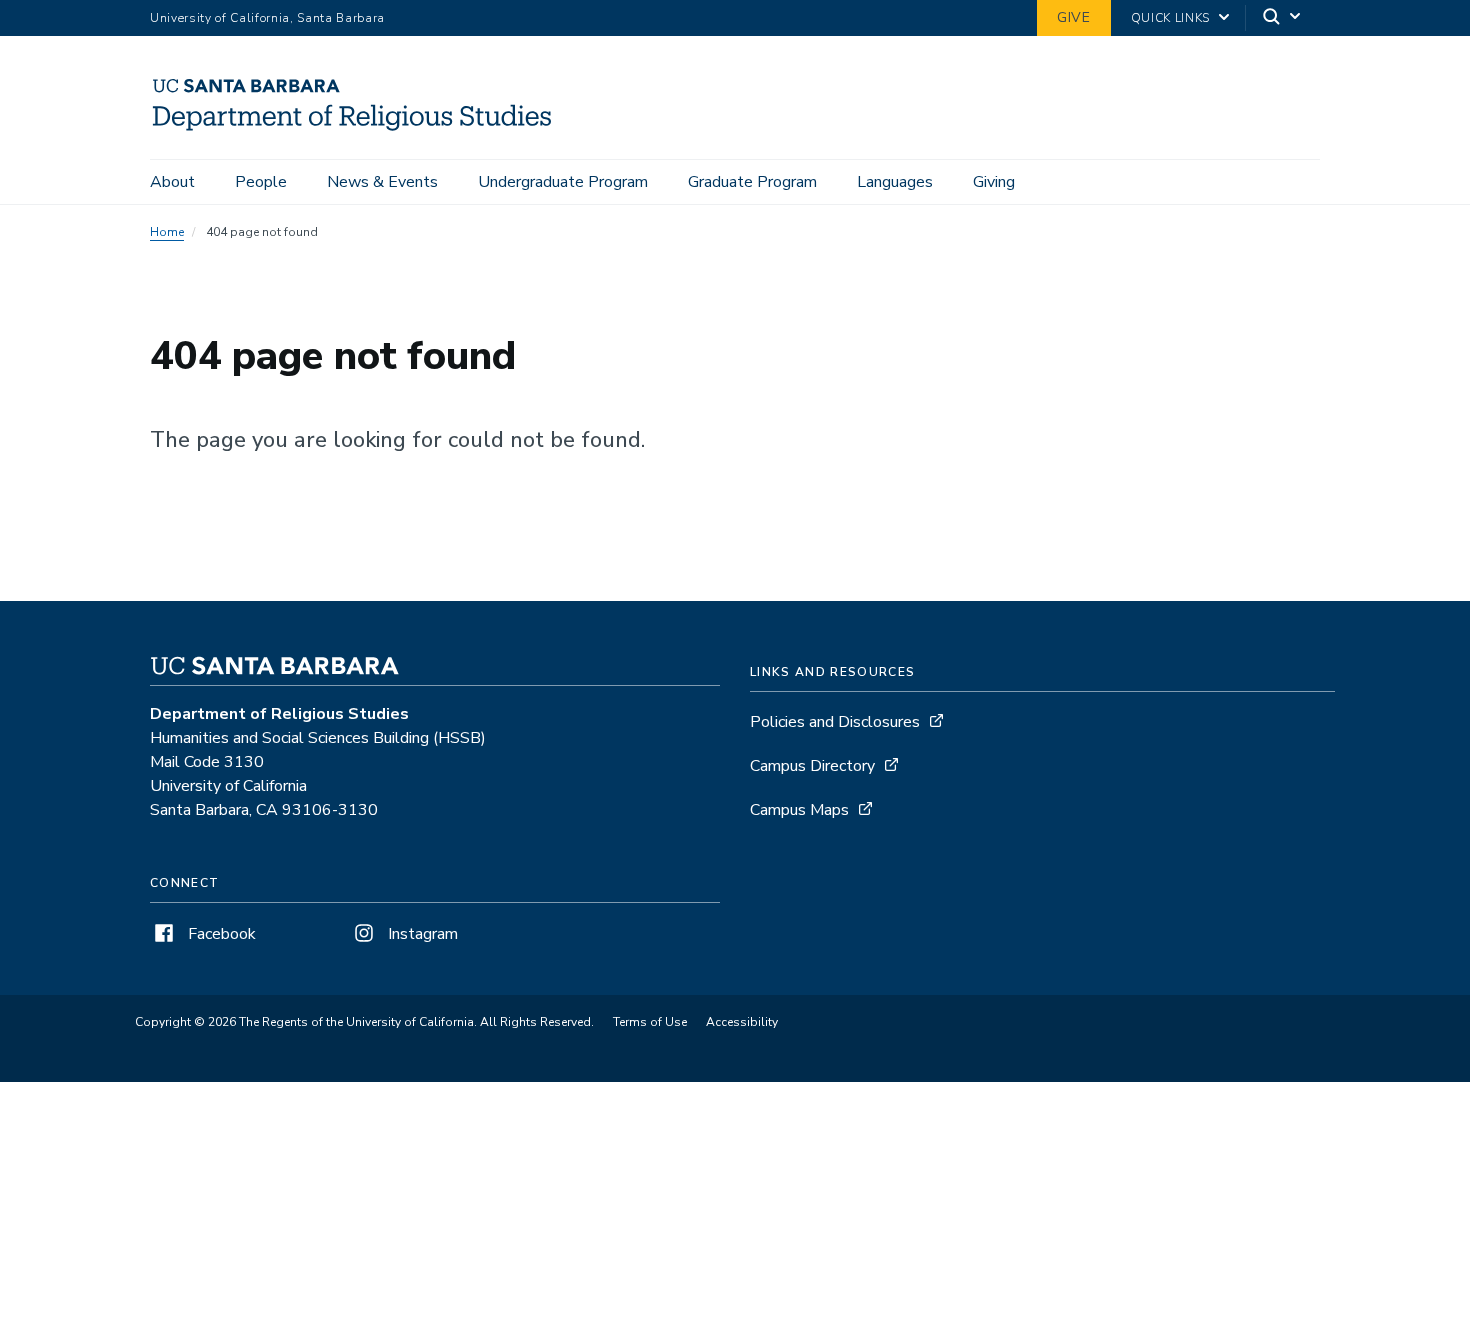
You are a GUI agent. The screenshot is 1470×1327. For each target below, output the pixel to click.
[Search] (1283, 18)
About (172, 182)
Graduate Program (752, 182)
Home (167, 232)
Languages (895, 182)
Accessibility (742, 1022)
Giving (994, 182)
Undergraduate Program (563, 182)
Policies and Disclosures (835, 722)
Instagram (421, 934)
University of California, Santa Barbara (267, 18)
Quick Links (1170, 18)
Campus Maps (799, 810)
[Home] (360, 131)
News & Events (382, 182)
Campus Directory (812, 766)
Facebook (220, 934)
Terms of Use (650, 1022)
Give (1074, 17)
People (261, 182)
